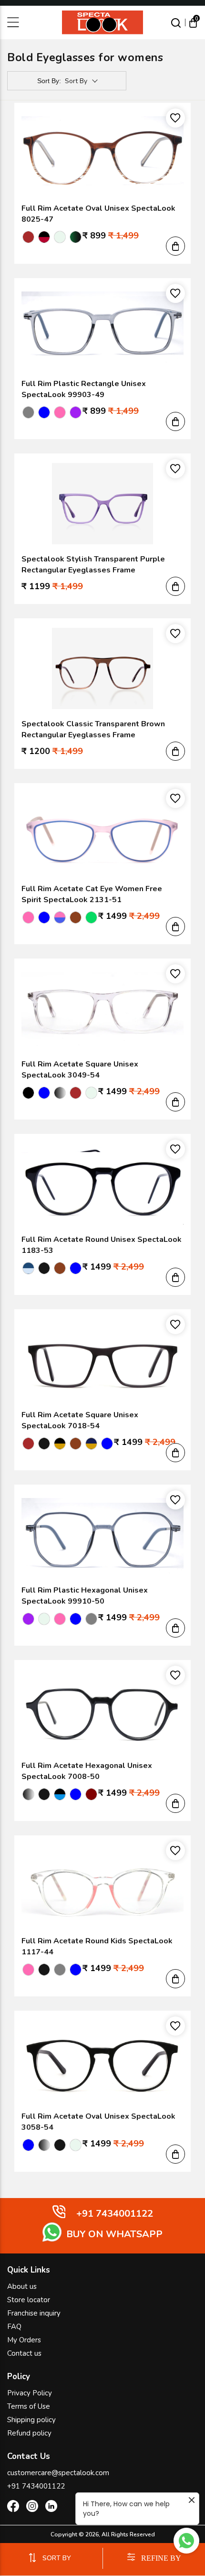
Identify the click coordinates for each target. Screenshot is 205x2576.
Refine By (161, 2558)
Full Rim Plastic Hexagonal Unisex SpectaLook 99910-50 (85, 1596)
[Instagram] (32, 2508)
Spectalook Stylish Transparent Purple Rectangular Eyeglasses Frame (93, 565)
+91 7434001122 (36, 2486)
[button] (175, 246)
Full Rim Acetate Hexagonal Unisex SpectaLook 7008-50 (87, 1771)
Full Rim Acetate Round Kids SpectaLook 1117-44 (97, 1946)
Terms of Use (29, 2406)
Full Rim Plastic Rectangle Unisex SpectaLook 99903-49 (84, 389)
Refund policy (29, 2433)
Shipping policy (31, 2420)
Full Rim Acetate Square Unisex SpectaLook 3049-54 (80, 1070)
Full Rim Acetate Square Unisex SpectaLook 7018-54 (80, 1420)
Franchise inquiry (34, 2313)
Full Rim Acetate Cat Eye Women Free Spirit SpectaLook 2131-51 (92, 894)
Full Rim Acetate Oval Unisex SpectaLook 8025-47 (98, 214)
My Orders (24, 2340)
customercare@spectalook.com (58, 2473)
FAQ (14, 2327)
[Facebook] (13, 2508)
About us (22, 2286)
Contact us (24, 2353)
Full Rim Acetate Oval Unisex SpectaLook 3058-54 (98, 2122)
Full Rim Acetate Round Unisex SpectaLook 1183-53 (102, 1245)
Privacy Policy (30, 2393)
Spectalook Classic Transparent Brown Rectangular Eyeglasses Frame (93, 729)
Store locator (29, 2300)
